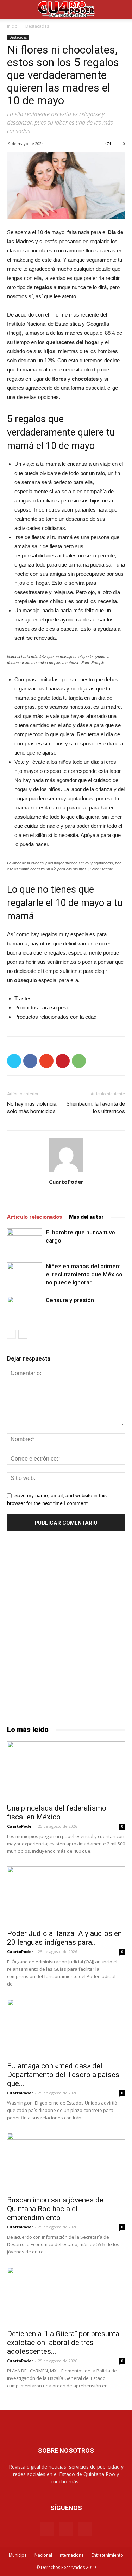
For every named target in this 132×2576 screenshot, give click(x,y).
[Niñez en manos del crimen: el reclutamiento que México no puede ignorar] (25, 1274)
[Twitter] (85, 2529)
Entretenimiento (107, 2555)
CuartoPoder (66, 1182)
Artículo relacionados (34, 1217)
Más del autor (86, 1217)
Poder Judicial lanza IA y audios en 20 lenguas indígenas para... (64, 1938)
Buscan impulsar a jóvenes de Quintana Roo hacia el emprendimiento (55, 2209)
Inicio (12, 26)
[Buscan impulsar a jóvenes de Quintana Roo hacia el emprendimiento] (66, 2162)
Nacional (43, 2555)
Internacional (72, 2555)
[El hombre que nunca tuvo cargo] (25, 1241)
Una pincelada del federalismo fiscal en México (57, 1812)
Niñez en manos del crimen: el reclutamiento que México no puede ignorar (84, 1274)
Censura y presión (70, 1300)
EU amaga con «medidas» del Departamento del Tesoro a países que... (63, 2075)
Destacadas (37, 26)
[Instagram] (66, 2529)
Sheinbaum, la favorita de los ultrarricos (96, 1108)
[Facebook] (47, 2529)
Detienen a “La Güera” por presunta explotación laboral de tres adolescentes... (63, 2343)
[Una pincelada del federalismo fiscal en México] (66, 1770)
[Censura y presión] (25, 1308)
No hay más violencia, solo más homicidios (32, 1108)
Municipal (18, 2555)
